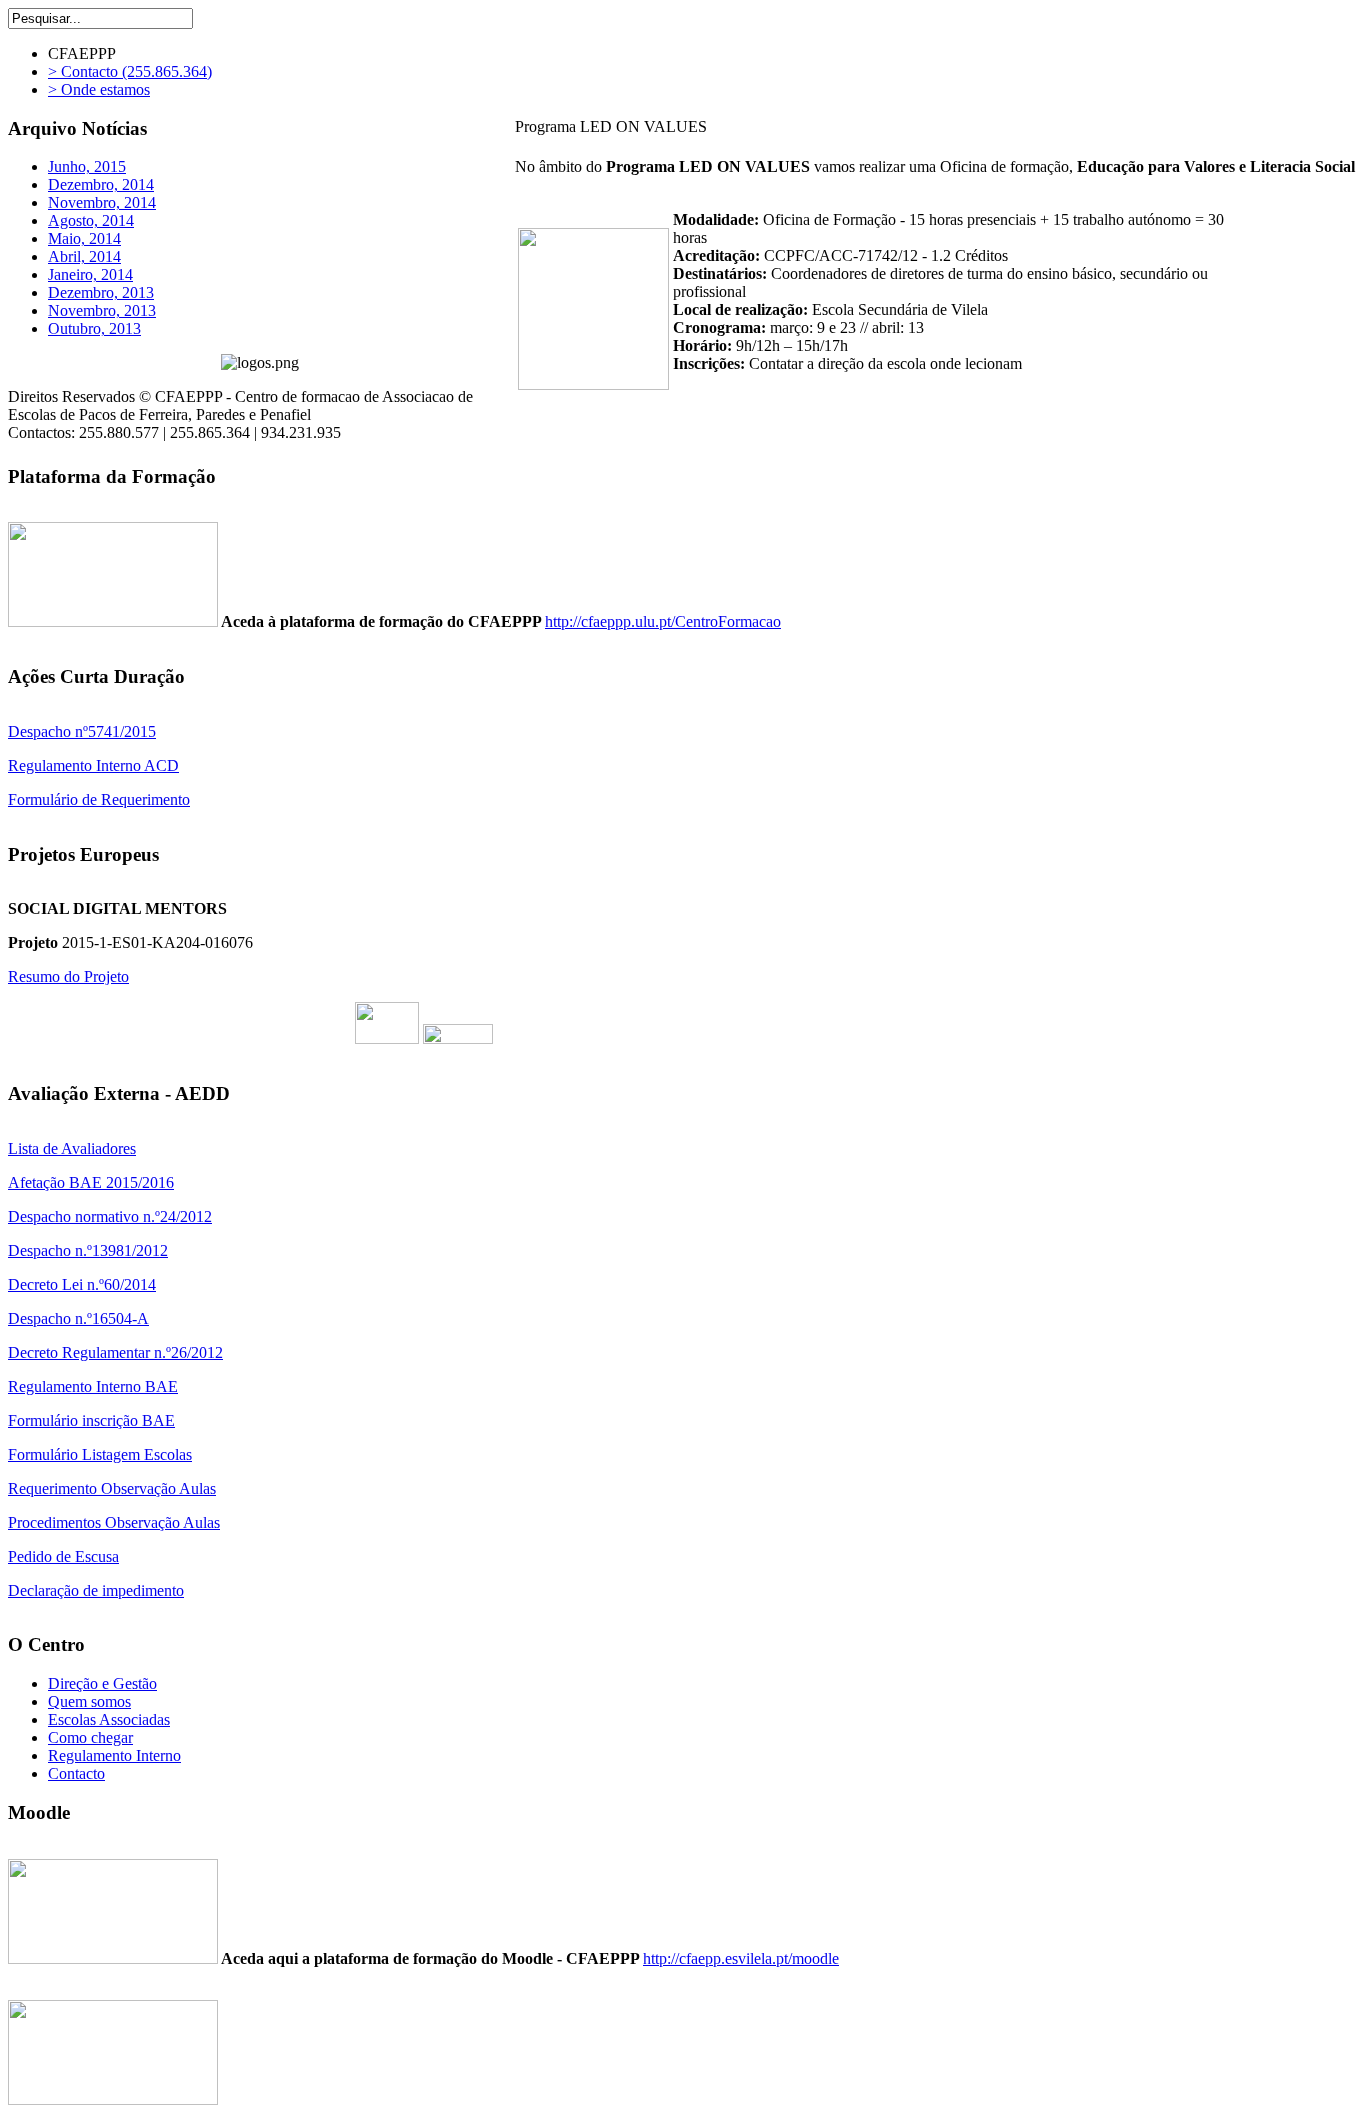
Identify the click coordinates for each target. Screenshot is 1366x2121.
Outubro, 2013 (94, 328)
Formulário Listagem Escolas (100, 1454)
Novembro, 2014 (102, 202)
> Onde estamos (99, 89)
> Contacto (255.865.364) (130, 71)
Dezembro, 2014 (101, 184)
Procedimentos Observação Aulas (114, 1522)
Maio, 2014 (84, 238)
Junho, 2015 (87, 166)
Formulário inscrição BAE (91, 1420)
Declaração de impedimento (96, 1590)
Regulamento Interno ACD (93, 765)
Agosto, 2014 (91, 220)
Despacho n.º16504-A (78, 1318)
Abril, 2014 (84, 256)
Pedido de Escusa (63, 1556)
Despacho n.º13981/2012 (88, 1250)
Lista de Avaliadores (72, 1148)
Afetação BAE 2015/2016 (91, 1182)
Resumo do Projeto (68, 976)
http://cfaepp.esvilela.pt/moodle (741, 1958)
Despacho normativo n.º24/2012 (110, 1216)
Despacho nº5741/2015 (82, 731)
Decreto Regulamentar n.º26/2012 (115, 1352)
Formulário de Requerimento (99, 799)
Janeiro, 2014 (90, 274)
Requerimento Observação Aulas (112, 1488)
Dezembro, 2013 (101, 292)
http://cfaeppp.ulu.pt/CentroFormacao (663, 621)
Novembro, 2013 (102, 310)
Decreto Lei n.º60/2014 (82, 1284)
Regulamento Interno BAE (93, 1386)
